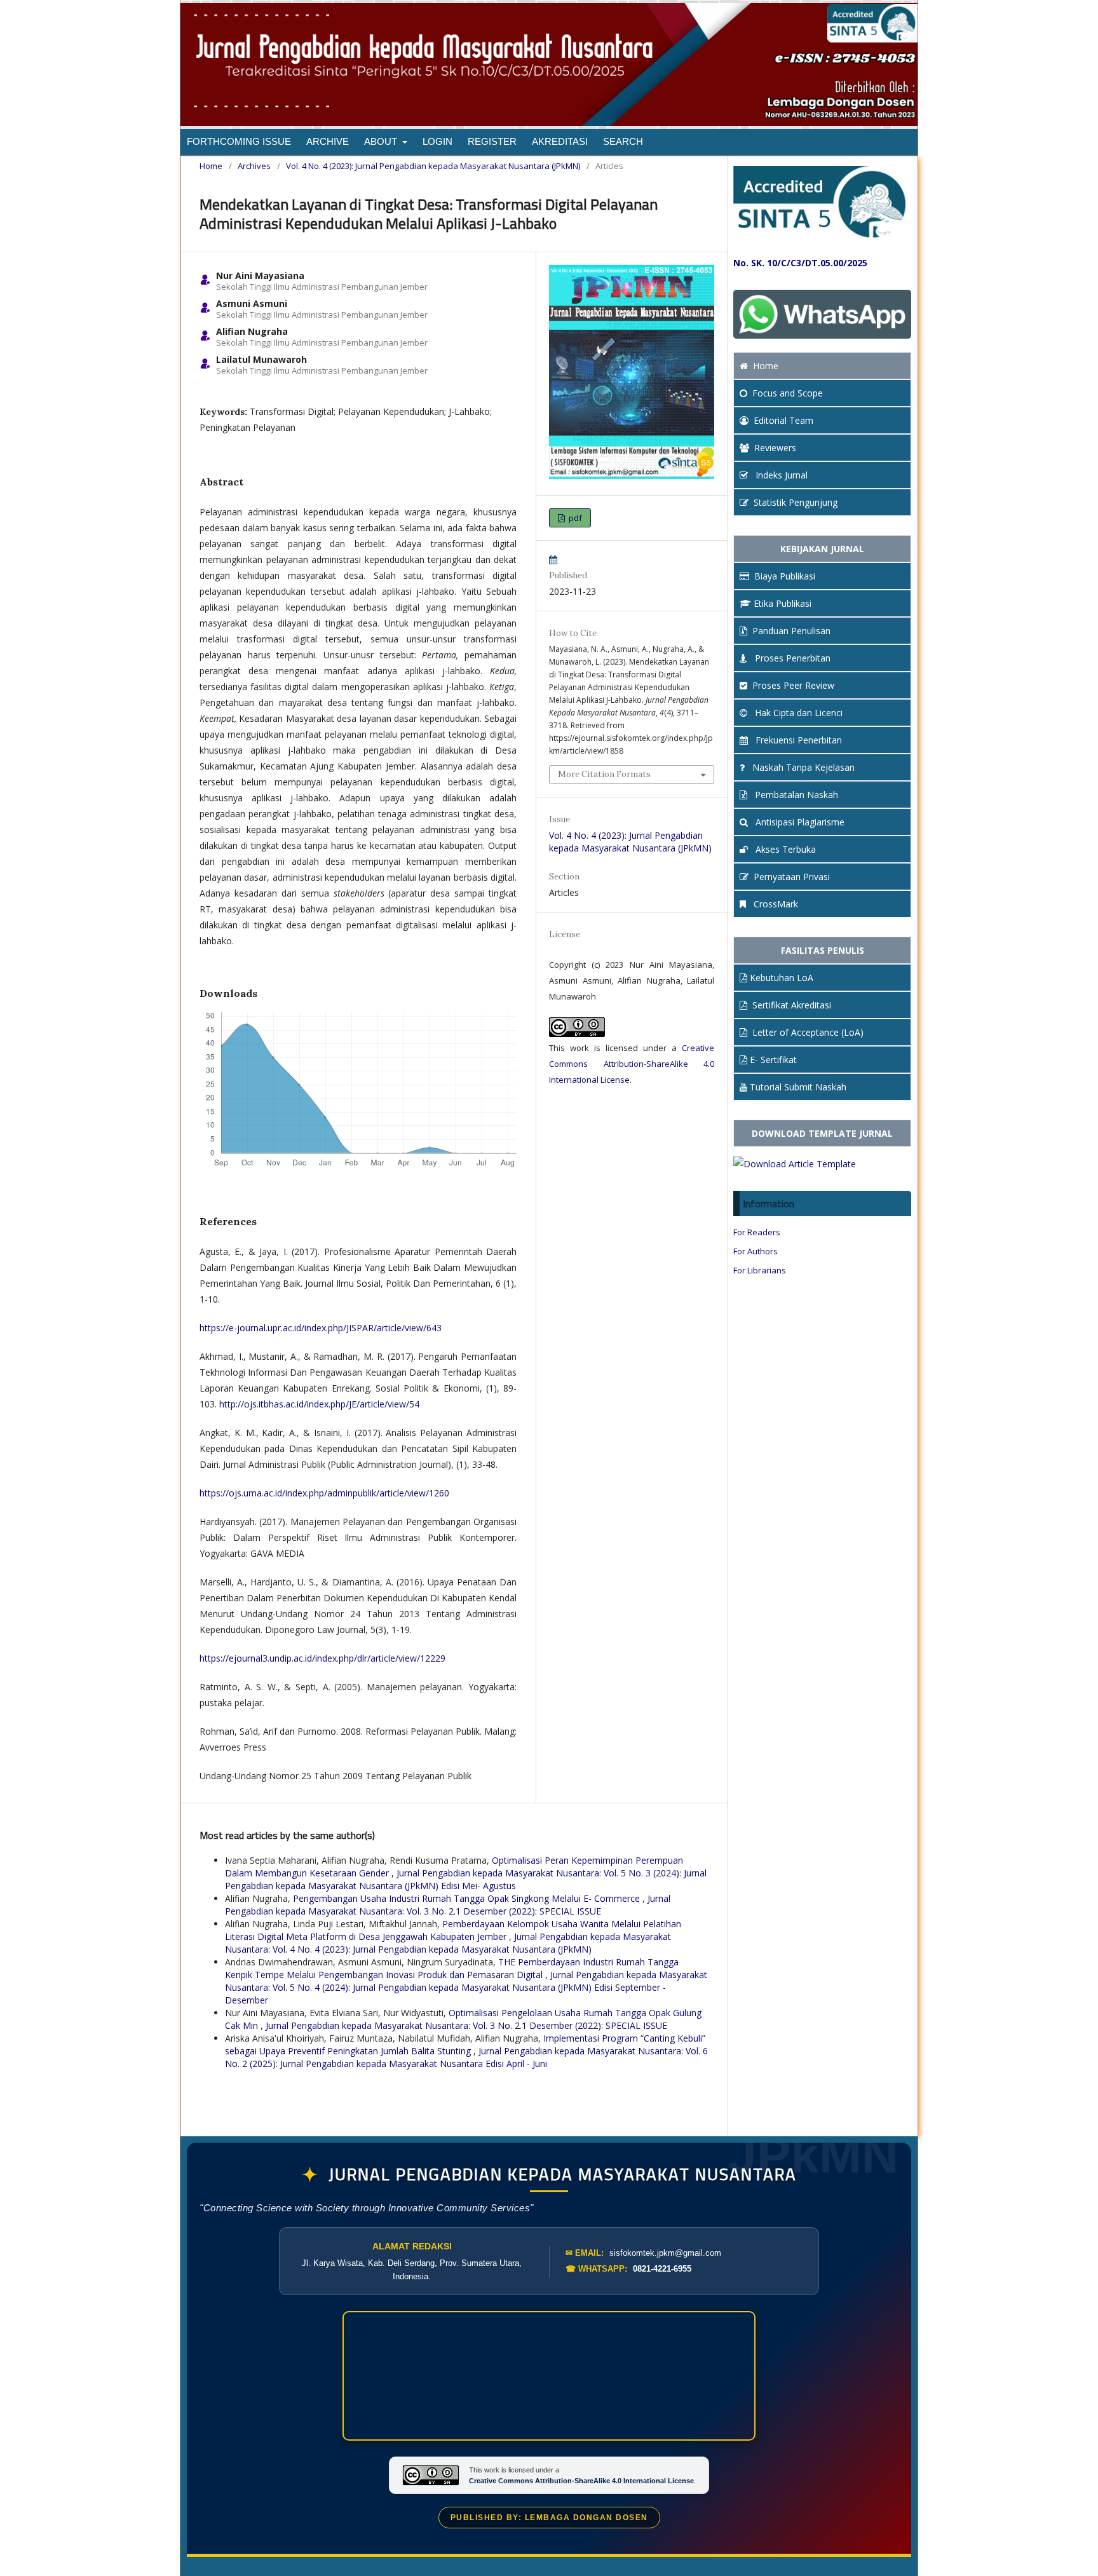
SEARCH (623, 141)
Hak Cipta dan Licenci (797, 713)
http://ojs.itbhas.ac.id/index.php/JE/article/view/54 (319, 1404)
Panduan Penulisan (791, 631)
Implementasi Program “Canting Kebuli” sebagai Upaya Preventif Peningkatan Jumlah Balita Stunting (465, 2044)
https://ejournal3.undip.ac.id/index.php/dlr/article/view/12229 (322, 1658)
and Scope (788, 393)
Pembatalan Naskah (795, 795)
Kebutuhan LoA (782, 978)
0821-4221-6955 (662, 2269)
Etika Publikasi (783, 603)
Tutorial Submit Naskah (798, 1087)
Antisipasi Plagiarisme (799, 822)
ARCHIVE (328, 141)
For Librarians (760, 1270)
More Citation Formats (604, 774)
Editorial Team (783, 420)
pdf (574, 518)
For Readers (757, 1232)
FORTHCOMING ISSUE (239, 141)
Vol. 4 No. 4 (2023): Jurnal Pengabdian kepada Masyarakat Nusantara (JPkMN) (433, 166)
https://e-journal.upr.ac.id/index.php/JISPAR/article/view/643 (321, 1328)
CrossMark (775, 904)
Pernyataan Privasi (792, 877)
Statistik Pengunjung (796, 502)
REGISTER (492, 141)
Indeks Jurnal (780, 475)
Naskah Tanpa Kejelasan (802, 767)
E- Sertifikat (773, 1060)
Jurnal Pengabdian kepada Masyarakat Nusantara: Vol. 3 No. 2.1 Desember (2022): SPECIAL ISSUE (448, 1905)
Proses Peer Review (793, 685)
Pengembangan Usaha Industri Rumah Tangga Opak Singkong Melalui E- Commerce (468, 1898)
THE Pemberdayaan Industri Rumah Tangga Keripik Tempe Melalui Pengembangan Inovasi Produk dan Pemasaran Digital (452, 1968)
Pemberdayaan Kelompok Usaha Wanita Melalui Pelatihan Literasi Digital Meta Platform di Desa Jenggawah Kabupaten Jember (453, 1930)
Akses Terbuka (784, 849)
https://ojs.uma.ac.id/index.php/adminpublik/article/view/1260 (324, 1493)
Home (211, 166)
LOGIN (437, 141)
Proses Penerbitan (791, 658)
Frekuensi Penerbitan (797, 740)
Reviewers (775, 448)
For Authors (756, 1251)
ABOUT (382, 141)
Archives (254, 166)
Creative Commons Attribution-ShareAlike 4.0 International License (632, 1064)
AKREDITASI (560, 141)
